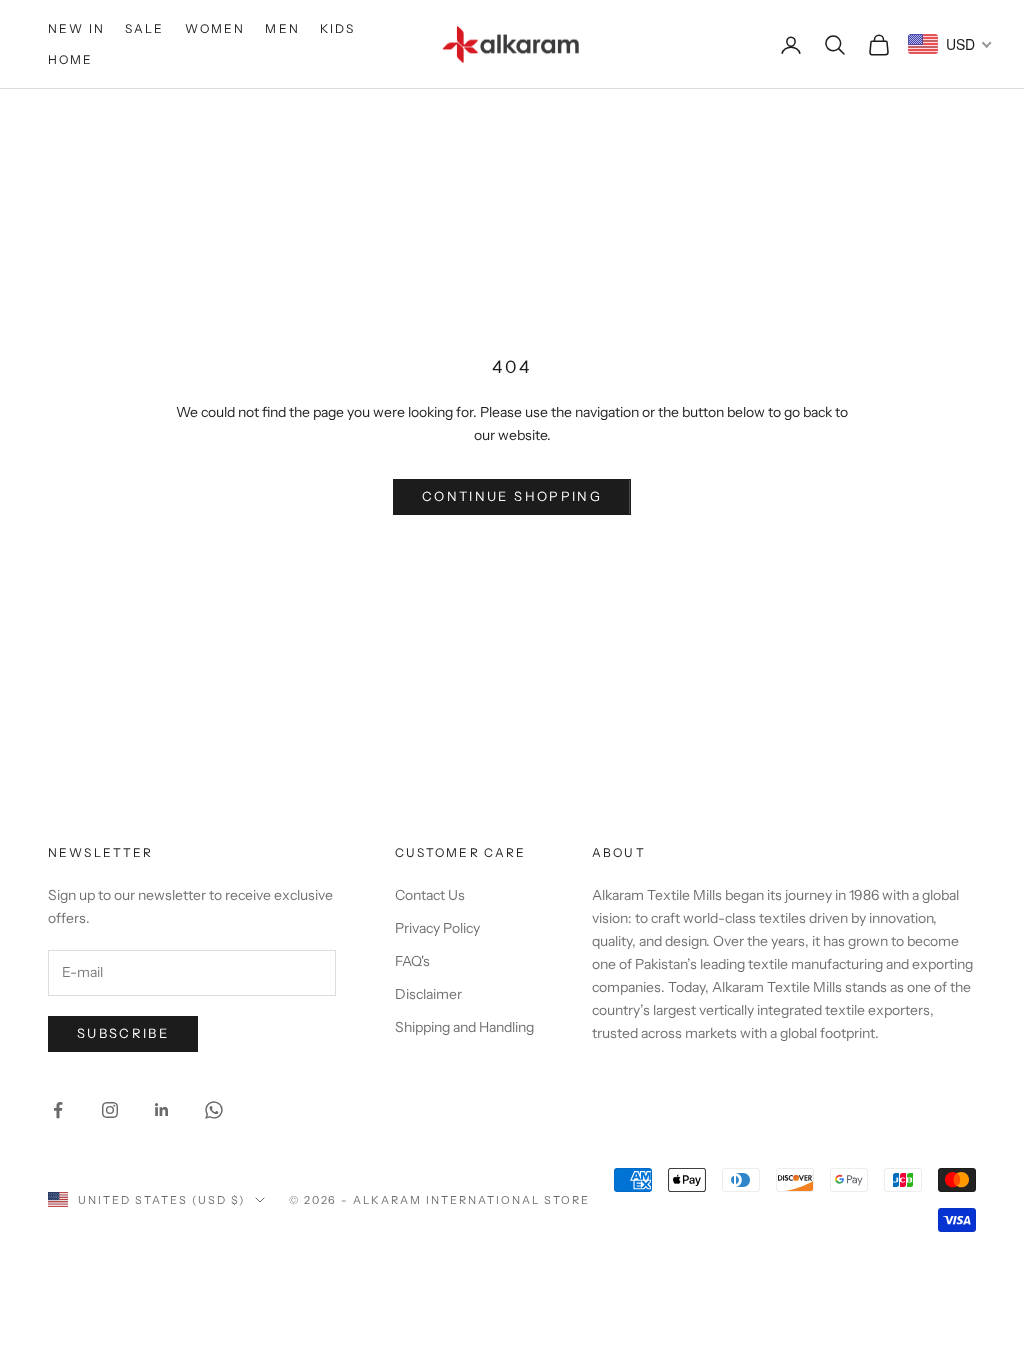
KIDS (338, 28)
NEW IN (76, 28)
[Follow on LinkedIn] (162, 1110)
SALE (145, 28)
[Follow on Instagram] (110, 1110)
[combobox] (950, 44)
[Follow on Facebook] (58, 1110)
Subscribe (123, 1033)
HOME (71, 59)
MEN (282, 28)
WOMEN (215, 28)
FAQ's (412, 961)
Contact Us (430, 895)
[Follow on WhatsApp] (214, 1110)
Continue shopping (512, 496)
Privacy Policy (437, 928)
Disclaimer (428, 994)
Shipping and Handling (464, 1027)
